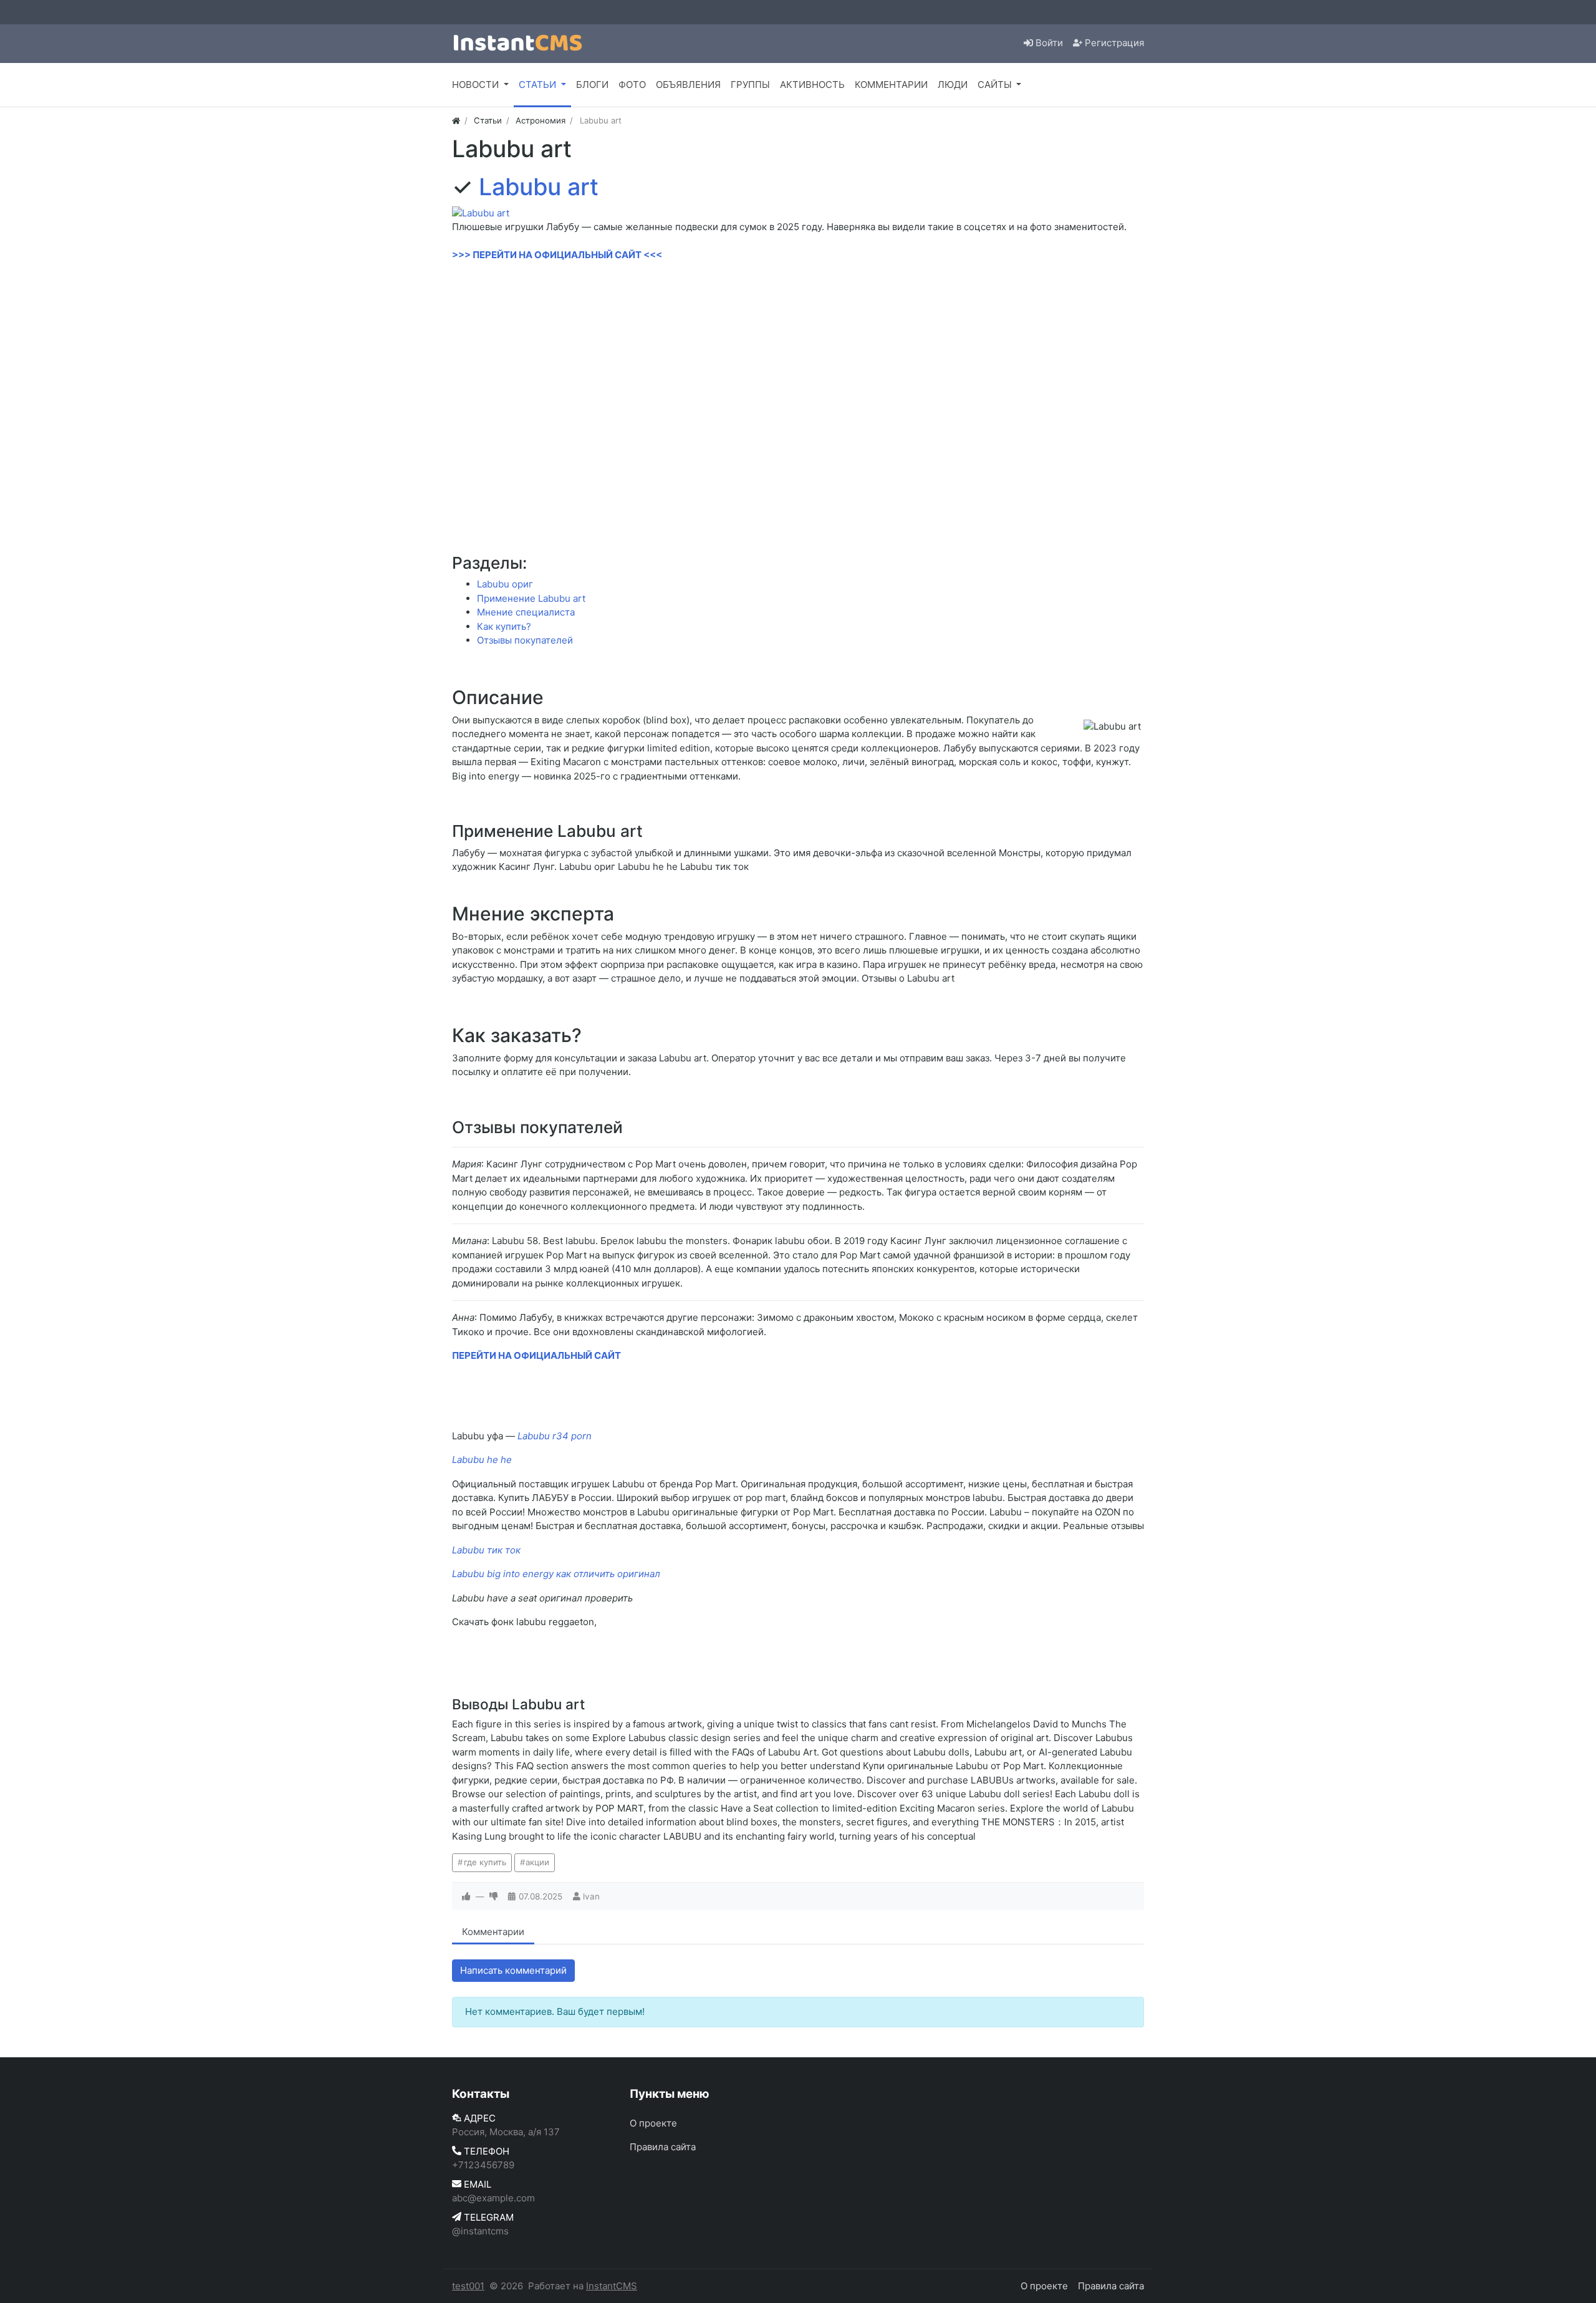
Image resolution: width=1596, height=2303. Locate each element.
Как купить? (504, 626)
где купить (485, 1862)
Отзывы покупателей (525, 640)
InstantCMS (612, 2286)
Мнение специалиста (526, 612)
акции (537, 1862)
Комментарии (493, 1932)
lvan (591, 1896)
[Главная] (456, 120)
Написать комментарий (513, 1970)
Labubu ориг (505, 584)
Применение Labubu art (531, 598)
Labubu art (539, 187)
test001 (468, 2286)
